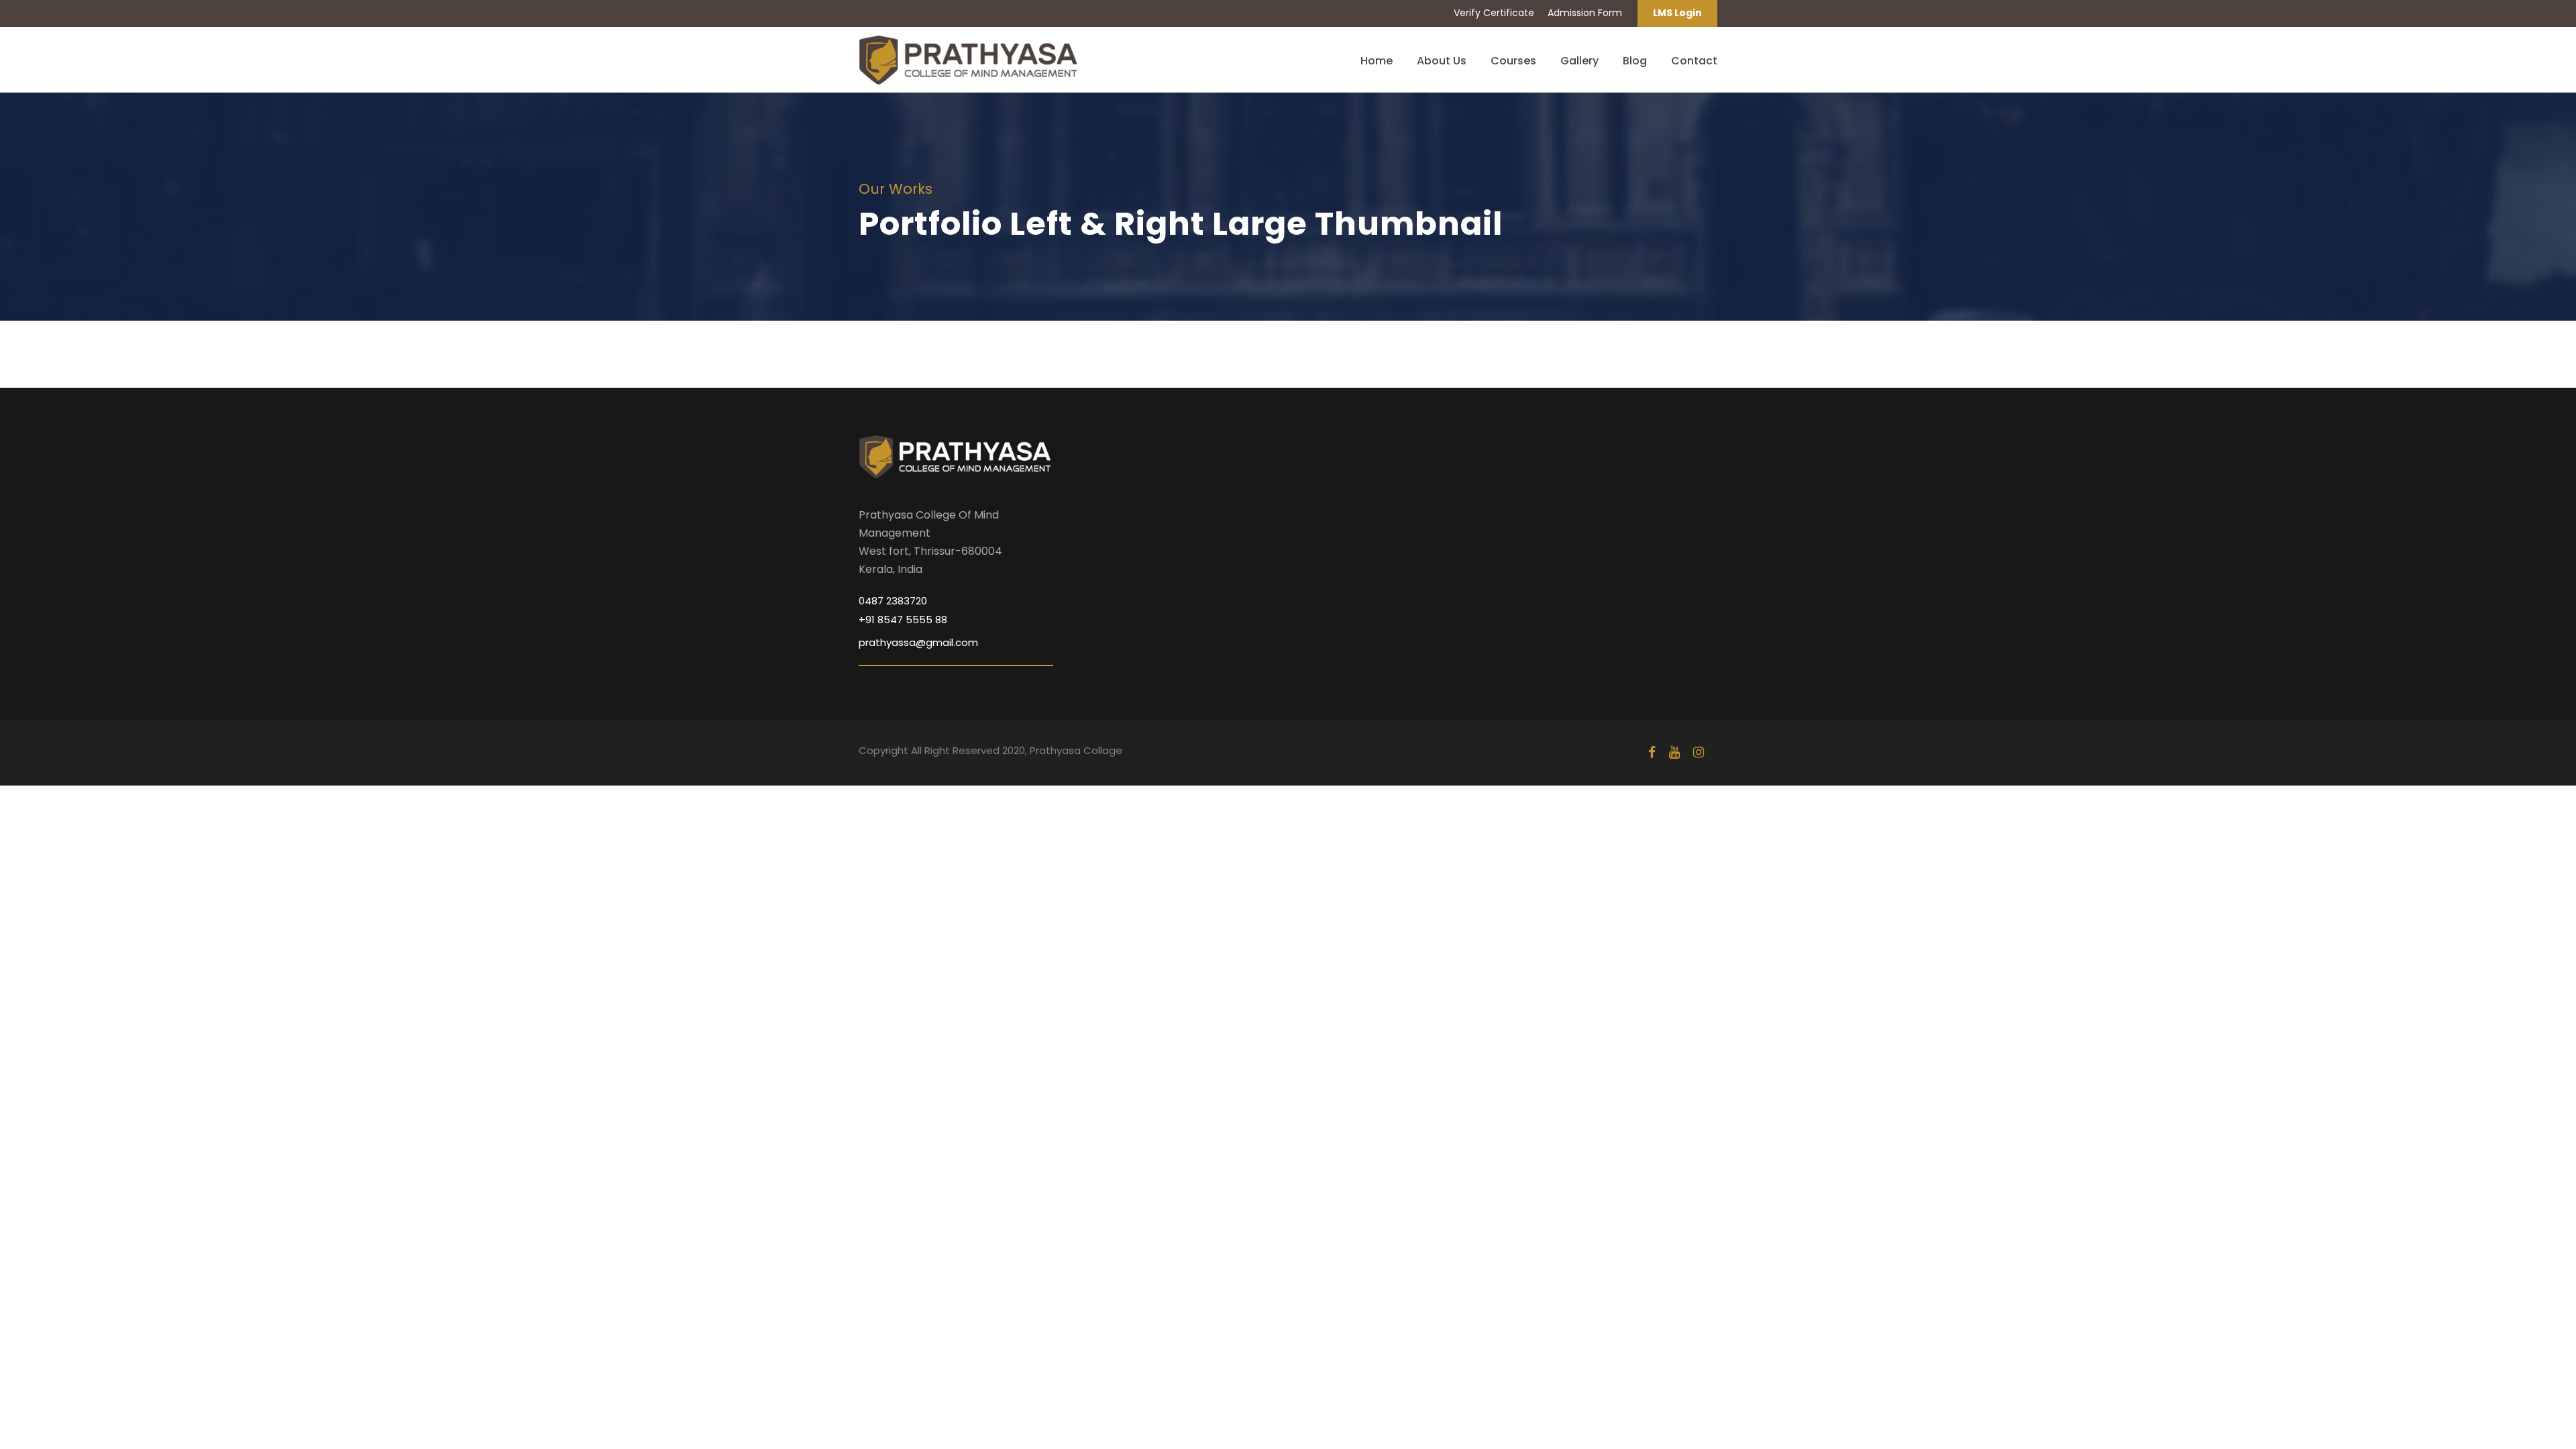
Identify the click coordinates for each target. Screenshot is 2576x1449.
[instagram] (1699, 752)
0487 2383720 (893, 601)
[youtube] (1674, 752)
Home (1377, 61)
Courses (1513, 61)
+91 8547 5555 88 (903, 620)
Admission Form (1585, 13)
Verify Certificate (1494, 13)
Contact (1694, 61)
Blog (1635, 61)
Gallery (1579, 61)
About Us (1442, 61)
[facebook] (1652, 752)
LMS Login (1677, 13)
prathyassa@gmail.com (918, 642)
